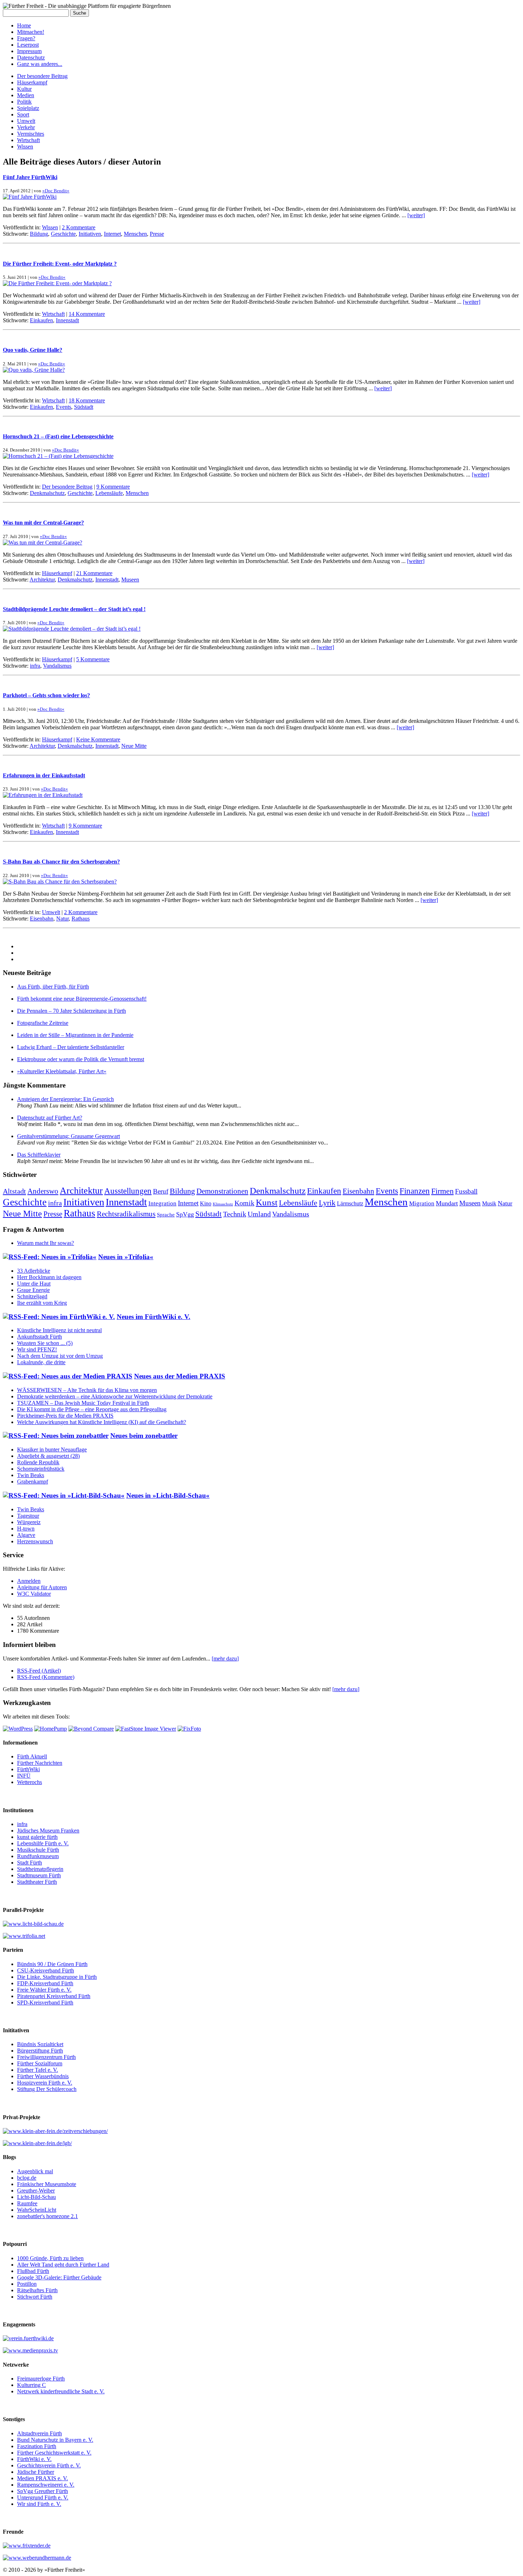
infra (35, 666)
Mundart (447, 1203)
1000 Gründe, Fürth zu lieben (50, 2258)
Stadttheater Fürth (37, 1882)
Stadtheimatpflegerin (40, 1869)
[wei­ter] (416, 215)
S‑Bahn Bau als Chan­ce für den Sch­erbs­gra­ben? (61, 862)
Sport (23, 114)
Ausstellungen (128, 1191)
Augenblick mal (35, 2171)
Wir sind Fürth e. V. (39, 2504)
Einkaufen (41, 320)
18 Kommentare (87, 400)
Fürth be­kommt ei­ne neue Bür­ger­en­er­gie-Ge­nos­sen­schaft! (82, 999)
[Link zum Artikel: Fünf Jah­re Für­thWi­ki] (30, 197)
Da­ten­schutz (31, 58)
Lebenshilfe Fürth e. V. (43, 1843)
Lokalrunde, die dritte (41, 1362)
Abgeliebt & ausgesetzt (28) (48, 1456)
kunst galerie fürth (37, 1837)
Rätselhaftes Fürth (37, 2290)
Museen (130, 580)
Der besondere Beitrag (42, 76)
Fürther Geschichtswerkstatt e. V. (54, 2453)
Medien (26, 95)
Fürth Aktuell (32, 1756)
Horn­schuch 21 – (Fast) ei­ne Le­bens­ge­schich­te (58, 436)
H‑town (26, 1529)
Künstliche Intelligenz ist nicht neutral (59, 1330)
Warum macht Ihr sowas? (46, 1243)
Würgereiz (29, 1522)
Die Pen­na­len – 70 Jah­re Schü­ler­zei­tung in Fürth (72, 1011)
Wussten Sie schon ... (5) (45, 1343)
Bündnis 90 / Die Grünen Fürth (52, 1964)
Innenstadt (67, 320)
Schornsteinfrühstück (41, 1469)
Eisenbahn (42, 919)
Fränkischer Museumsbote (47, 2184)
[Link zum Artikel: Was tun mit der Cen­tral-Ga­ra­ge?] (43, 543)
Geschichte (63, 234)
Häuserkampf (32, 82)
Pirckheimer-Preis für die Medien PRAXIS (65, 1416)
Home (24, 25)
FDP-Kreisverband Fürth (45, 1983)
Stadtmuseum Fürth (39, 1875)
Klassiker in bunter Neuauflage (52, 1449)
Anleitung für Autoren (42, 1587)
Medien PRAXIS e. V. (43, 2478)
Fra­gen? (26, 38)
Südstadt (84, 407)
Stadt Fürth (30, 1863)
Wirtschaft (28, 140)
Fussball (466, 1191)
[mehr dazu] (225, 1659)
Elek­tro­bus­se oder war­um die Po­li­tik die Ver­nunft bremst (81, 1059)
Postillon (27, 2284)
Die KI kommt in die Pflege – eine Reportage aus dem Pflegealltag (92, 1409)
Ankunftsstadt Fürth (39, 1337)
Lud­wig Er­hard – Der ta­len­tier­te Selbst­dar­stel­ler (71, 1047)
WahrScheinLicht (37, 2210)
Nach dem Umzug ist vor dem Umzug (60, 1356)
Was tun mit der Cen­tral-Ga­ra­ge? (43, 523)
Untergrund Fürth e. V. (43, 2497)
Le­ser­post (28, 45)
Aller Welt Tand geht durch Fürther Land (63, 2265)
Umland (259, 1214)
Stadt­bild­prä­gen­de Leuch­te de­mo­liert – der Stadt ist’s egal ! (74, 609)
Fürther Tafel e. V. (38, 2070)
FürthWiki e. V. (34, 2459)
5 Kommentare (93, 659)
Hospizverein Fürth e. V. (45, 2083)
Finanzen (415, 1191)
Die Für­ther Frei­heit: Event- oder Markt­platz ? (60, 264)
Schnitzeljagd (32, 1296)
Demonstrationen (222, 1191)
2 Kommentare (79, 227)
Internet (112, 234)
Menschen (135, 234)
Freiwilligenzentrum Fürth (46, 2057)
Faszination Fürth (37, 2446)
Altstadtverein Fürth (39, 2433)
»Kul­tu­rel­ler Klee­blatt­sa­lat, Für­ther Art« (62, 1071)
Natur (62, 919)
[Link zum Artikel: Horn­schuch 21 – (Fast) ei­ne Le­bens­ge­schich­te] (58, 456)
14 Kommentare (87, 314)
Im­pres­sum (29, 51)
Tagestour (28, 1516)
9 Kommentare (113, 487)
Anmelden (29, 1581)
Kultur (24, 89)
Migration (422, 1203)
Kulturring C (31, 2385)
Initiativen (90, 234)
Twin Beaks (31, 1475)
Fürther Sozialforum (40, 2063)
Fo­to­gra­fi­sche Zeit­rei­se (43, 1023)
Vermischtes (31, 134)
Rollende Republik (38, 1462)
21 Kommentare (94, 573)
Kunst (267, 1202)
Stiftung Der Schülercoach (47, 2089)
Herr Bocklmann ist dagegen (49, 1277)
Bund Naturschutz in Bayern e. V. (55, 2440)
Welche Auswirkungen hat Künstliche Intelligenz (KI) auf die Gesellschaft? (102, 1422)
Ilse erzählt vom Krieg (42, 1303)
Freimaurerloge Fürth (41, 2379)
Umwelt (26, 121)
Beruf (161, 1191)
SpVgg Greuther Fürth (43, 2491)
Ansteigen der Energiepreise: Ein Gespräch (65, 1099)
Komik (244, 1203)
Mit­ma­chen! (31, 32)
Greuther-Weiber (36, 2191)
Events (64, 407)
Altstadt (14, 1191)
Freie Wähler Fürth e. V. (44, 1990)
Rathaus (81, 919)
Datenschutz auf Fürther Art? (50, 1118)
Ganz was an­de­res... (40, 64)
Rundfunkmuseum (38, 1856)
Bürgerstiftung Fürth (40, 2051)
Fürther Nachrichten (40, 1763)
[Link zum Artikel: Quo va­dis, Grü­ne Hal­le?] (34, 370)
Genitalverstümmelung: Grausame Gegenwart (68, 1136)
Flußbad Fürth (33, 2271)
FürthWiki (28, 1769)
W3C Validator (34, 1594)
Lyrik (327, 1203)
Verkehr (26, 127)
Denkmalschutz (47, 493)
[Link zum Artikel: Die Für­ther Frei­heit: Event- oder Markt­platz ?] (57, 283)
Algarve (26, 1535)
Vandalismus (57, 666)
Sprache (166, 1215)
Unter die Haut (34, 1284)
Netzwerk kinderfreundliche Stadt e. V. (61, 2391)
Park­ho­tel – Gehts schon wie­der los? (46, 695)
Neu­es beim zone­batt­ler (144, 1436)
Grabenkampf (33, 1482)
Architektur (42, 580)
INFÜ (24, 1776)
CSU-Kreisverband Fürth (46, 1970)
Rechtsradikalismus (126, 1214)
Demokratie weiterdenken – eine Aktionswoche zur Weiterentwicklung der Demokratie (115, 1396)
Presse (157, 234)
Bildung (39, 234)
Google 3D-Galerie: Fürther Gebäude (59, 2277)
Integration (162, 1203)
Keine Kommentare (98, 739)
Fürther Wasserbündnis (43, 2076)
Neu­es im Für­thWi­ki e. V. (154, 1317)
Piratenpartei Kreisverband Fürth (54, 1996)
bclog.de (27, 2178)
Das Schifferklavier (39, 1155)
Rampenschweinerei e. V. (46, 2485)
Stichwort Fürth (35, 2297)
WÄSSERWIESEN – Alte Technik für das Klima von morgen (87, 1390)
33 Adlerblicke (34, 1271)
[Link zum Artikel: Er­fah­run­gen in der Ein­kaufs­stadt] (43, 795)
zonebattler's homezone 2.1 (47, 2216)
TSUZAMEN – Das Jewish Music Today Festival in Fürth (83, 1403)
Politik (24, 102)
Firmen (442, 1191)
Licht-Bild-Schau (36, 2197)
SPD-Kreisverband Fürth (45, 2003)
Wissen (25, 147)
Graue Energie (33, 1290)
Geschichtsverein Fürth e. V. (49, 2465)
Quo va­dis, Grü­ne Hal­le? (33, 350)
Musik (489, 1203)
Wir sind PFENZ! (37, 1349)
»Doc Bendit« (56, 191)
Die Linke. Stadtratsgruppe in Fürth (57, 1977)
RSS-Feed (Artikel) (39, 1671)
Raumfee (27, 2203)
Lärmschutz (350, 1203)
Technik (235, 1214)
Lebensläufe (109, 493)
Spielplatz (28, 108)
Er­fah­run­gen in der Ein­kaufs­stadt (44, 775)
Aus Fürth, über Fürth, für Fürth (53, 987)
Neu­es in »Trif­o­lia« (126, 1257)
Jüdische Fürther (36, 2472)
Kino (206, 1203)
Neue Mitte (134, 746)
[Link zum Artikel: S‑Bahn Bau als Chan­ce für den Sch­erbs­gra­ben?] (60, 882)
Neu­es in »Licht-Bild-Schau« (168, 1495)
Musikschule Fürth (38, 1850)
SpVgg (185, 1214)
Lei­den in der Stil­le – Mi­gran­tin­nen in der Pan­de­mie (75, 1035)
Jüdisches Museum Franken (48, 1831)
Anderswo (43, 1191)
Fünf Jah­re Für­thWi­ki (30, 177)
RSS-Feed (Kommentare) (46, 1677)
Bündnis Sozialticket (40, 2044)
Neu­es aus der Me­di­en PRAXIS (180, 1376)
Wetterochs (30, 1782)
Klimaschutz (223, 1204)
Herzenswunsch (35, 1541)
